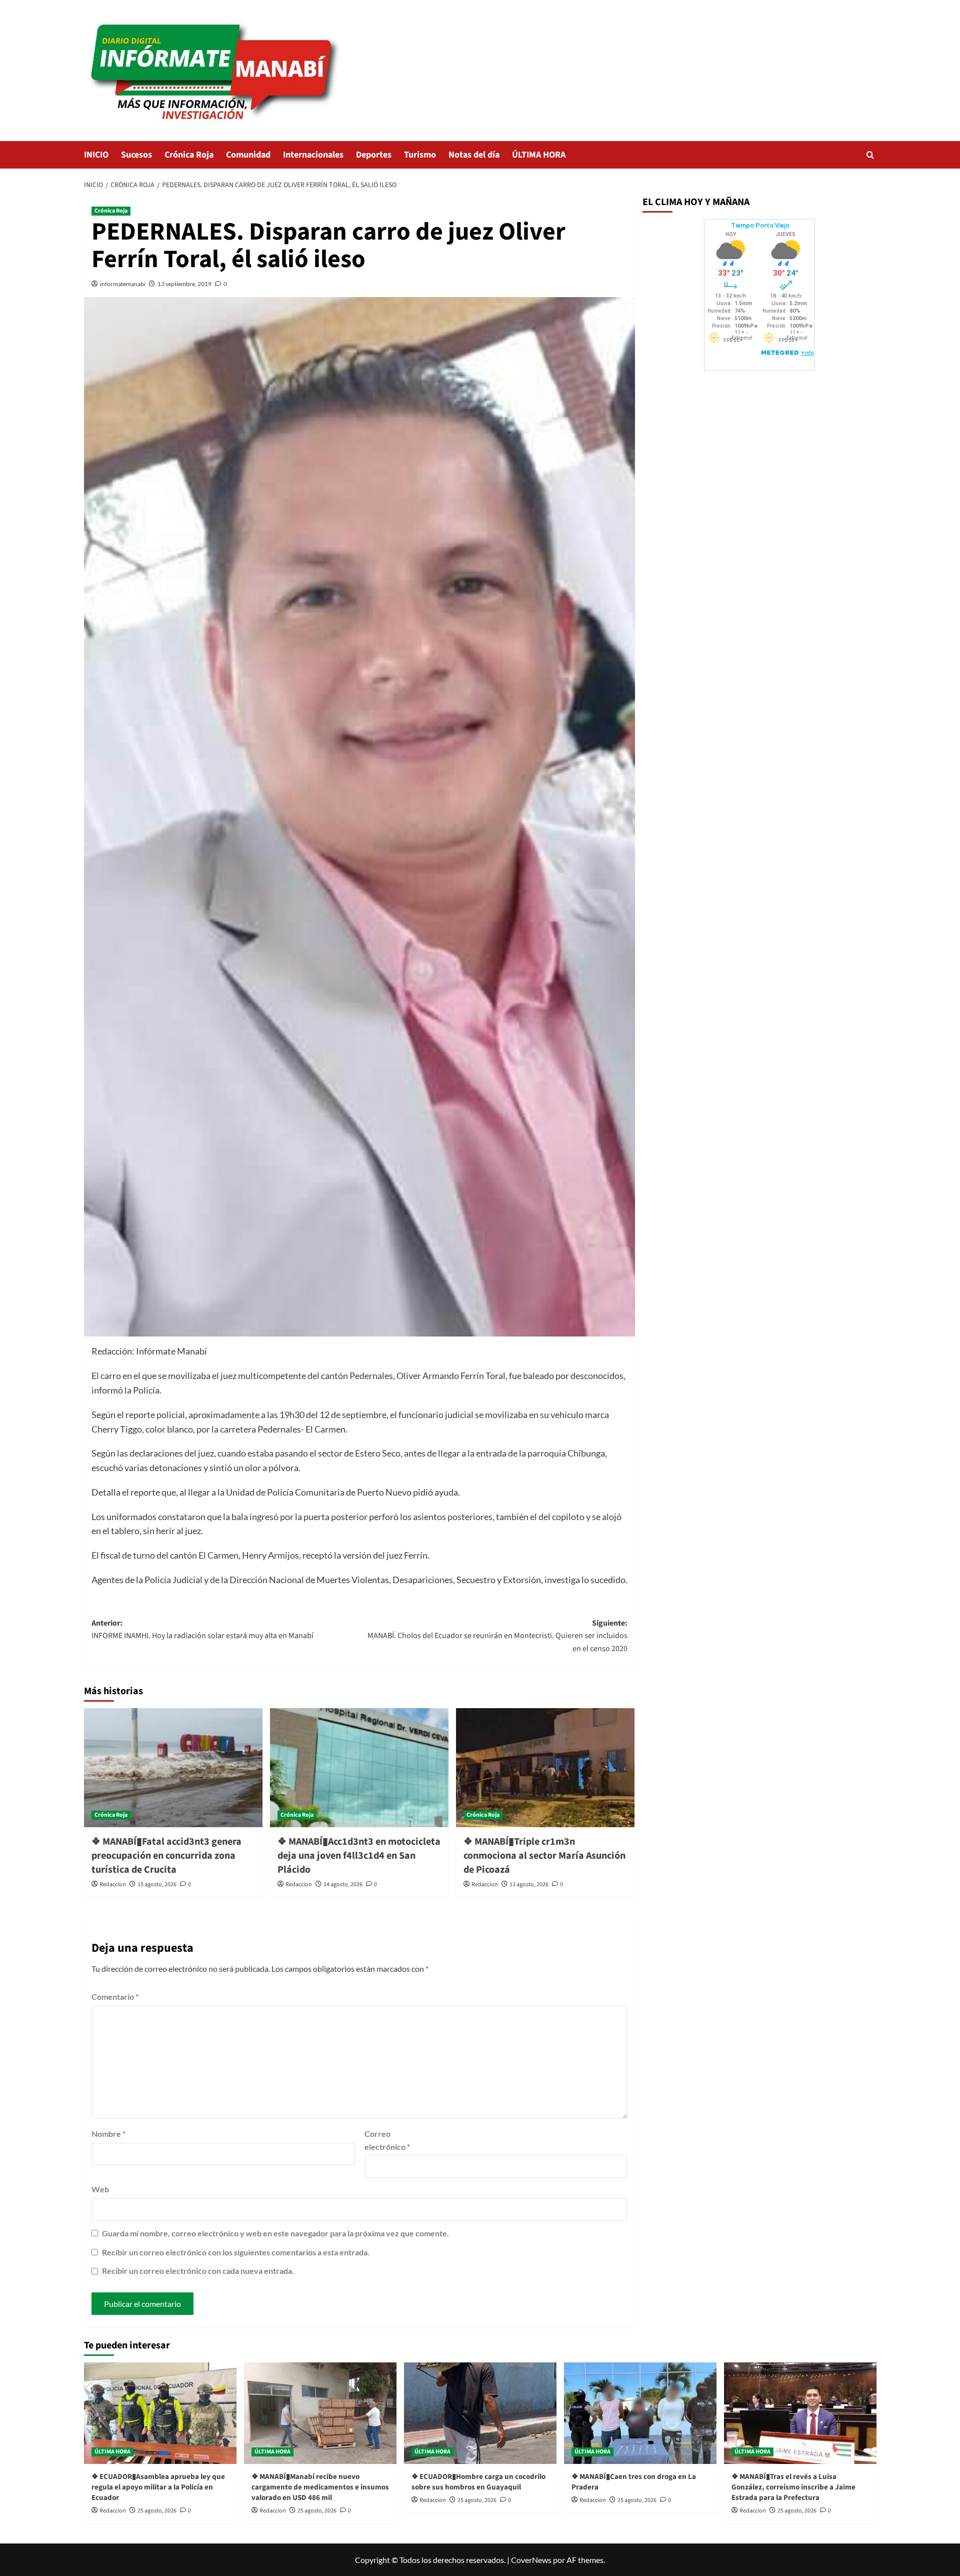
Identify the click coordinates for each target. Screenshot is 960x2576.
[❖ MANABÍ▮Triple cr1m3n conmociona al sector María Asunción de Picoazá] (545, 1768)
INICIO (96, 155)
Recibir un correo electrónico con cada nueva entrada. (198, 2271)
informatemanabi (123, 284)
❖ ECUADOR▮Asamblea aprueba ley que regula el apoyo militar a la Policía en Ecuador (158, 2487)
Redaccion (113, 1884)
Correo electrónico (387, 2140)
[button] (870, 155)
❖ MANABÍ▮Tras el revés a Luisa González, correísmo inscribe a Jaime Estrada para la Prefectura (793, 2487)
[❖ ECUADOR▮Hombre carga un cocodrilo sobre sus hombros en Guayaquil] (480, 2413)
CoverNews (531, 2560)
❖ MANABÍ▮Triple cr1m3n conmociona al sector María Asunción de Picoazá (544, 1856)
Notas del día (474, 155)
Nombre (108, 2134)
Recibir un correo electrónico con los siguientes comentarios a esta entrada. (236, 2252)
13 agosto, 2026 (529, 1884)
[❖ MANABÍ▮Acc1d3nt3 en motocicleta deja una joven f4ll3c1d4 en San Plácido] (359, 1768)
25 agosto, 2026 (157, 2511)
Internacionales (313, 155)
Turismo (420, 155)
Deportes (374, 155)
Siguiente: (497, 1636)
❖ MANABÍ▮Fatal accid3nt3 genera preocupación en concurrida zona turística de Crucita (166, 1856)
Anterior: (202, 1630)
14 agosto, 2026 (343, 1884)
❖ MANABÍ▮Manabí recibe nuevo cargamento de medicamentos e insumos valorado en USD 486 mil (320, 2487)
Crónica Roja (189, 155)
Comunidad (248, 155)
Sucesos (136, 155)
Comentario (115, 1997)
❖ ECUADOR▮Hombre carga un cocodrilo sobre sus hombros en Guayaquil (478, 2482)
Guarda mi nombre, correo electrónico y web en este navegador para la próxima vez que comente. (275, 2233)
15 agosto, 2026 (157, 1884)
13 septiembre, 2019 (184, 284)
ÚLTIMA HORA (539, 155)
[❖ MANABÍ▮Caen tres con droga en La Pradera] (640, 2413)
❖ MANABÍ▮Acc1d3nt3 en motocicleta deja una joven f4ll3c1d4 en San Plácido (359, 1856)
